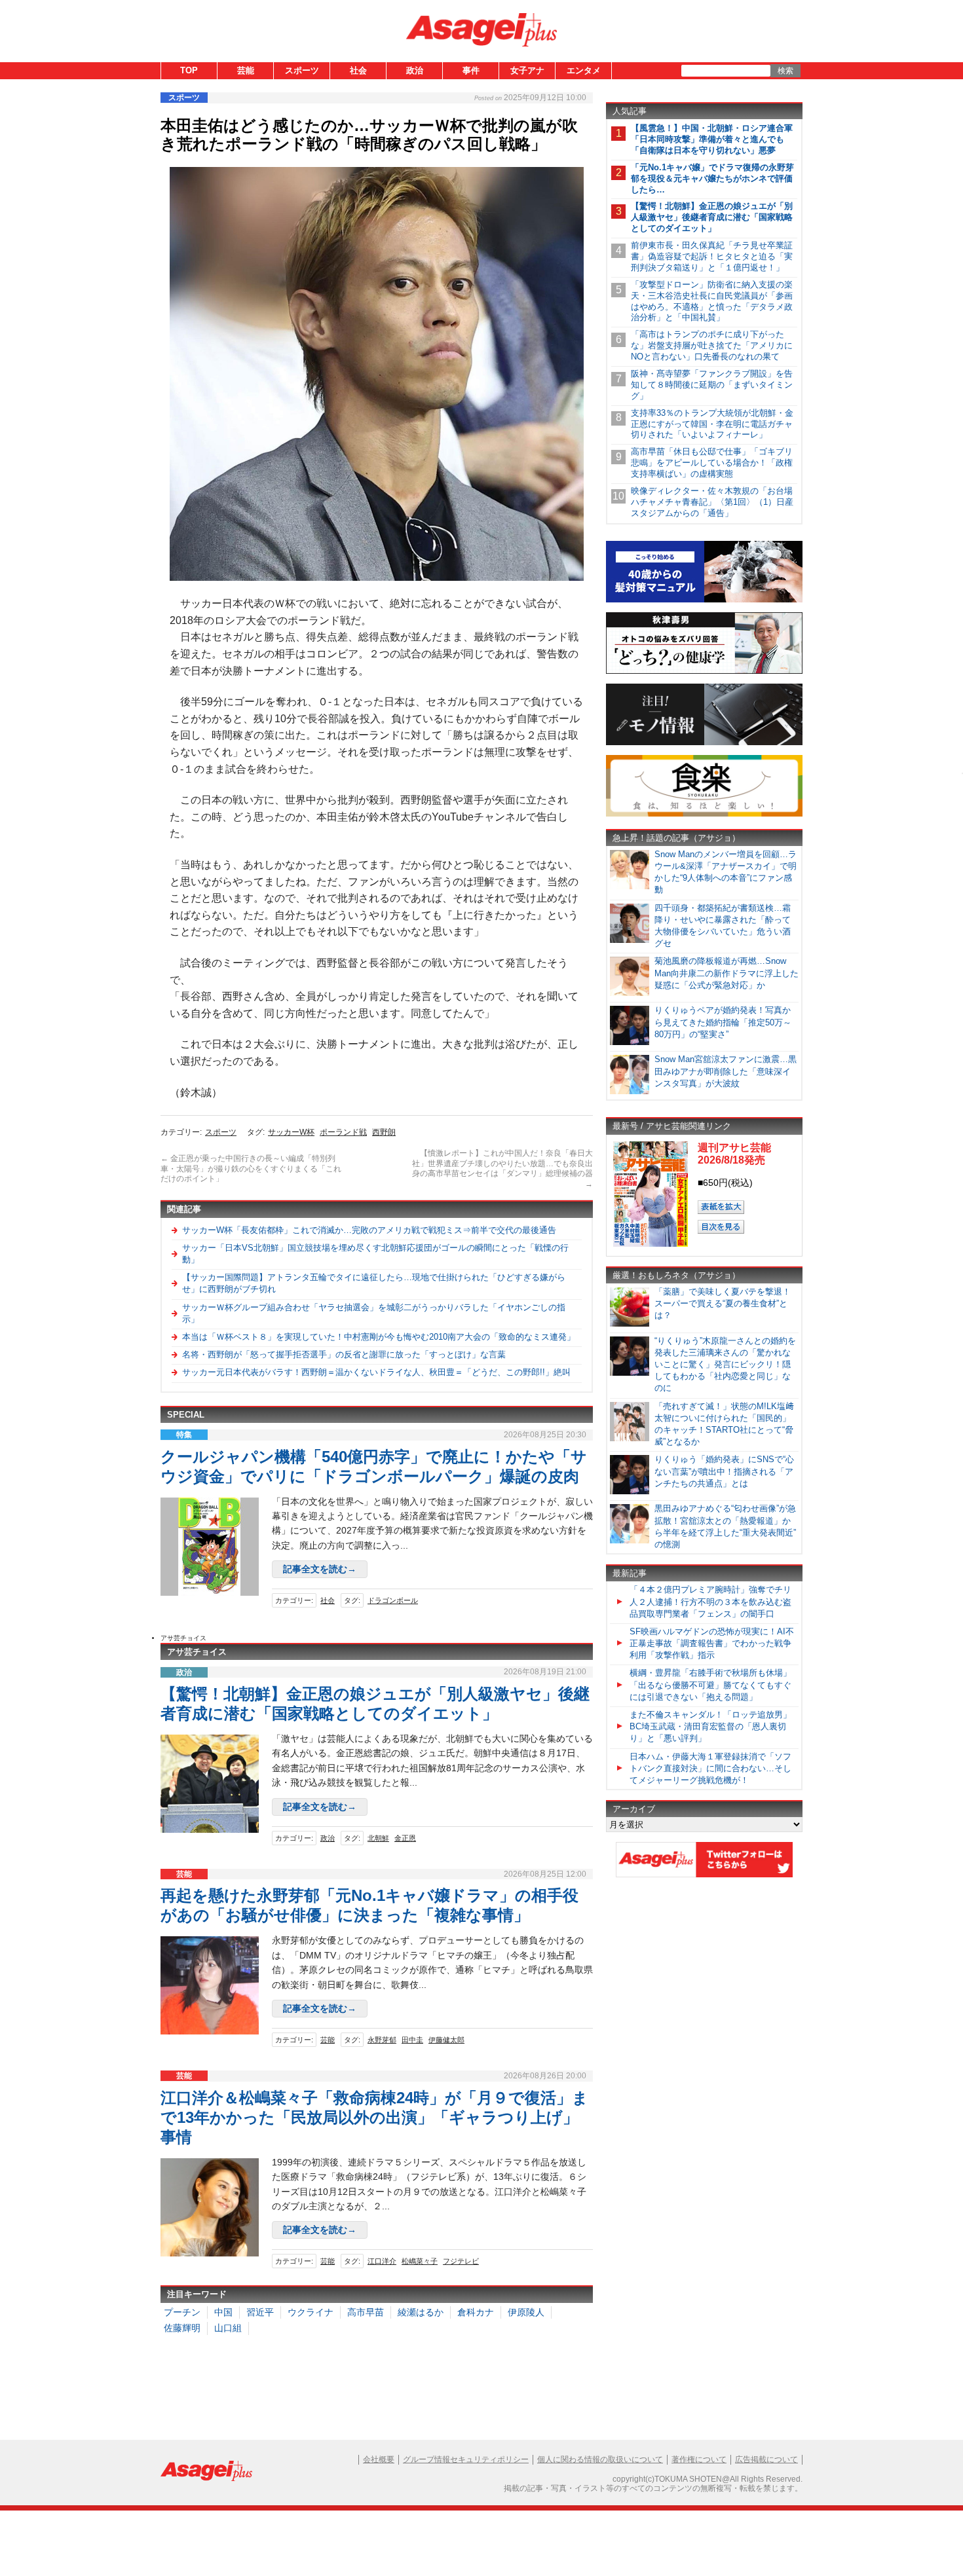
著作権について (699, 2459)
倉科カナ (476, 2312)
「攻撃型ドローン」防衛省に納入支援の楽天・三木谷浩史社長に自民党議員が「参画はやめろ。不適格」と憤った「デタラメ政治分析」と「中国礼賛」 (712, 301)
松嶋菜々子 (420, 2261)
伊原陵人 (526, 2312)
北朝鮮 (378, 1838)
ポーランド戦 (343, 1132)
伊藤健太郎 (446, 2040)
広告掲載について (766, 2459)
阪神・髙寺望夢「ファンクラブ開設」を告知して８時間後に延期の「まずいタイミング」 (712, 385)
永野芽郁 (382, 2040)
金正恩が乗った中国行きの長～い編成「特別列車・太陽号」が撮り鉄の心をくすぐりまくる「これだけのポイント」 (251, 1168)
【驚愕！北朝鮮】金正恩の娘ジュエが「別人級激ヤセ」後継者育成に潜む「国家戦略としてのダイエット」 (712, 217)
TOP (189, 70)
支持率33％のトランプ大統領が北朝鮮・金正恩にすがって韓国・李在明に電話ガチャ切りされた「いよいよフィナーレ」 (712, 424)
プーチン (182, 2312)
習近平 (260, 2312)
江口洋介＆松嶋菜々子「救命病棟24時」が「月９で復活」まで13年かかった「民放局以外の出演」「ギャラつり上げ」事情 (374, 2117)
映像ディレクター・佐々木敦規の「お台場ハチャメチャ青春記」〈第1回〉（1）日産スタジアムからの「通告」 (712, 502)
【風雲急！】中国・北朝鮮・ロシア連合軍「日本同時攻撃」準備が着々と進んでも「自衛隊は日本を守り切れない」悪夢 (712, 139)
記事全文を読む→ (320, 1569)
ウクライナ (311, 2312)
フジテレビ (461, 2261)
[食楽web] (704, 814)
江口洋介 (382, 2261)
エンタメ (584, 70)
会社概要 (379, 2459)
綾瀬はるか (421, 2312)
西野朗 (384, 1132)
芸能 (246, 70)
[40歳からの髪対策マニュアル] (704, 600)
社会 (358, 70)
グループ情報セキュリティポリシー (466, 2459)
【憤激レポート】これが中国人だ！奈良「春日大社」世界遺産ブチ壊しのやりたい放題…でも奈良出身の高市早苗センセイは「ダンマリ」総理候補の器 (502, 1168)
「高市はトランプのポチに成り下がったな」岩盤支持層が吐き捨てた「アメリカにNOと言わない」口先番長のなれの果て (712, 345)
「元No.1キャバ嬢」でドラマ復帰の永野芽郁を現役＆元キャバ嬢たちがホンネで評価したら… (712, 178)
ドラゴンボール (393, 1600)
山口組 (228, 2328)
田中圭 (412, 2040)
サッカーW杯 (291, 1132)
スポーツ (302, 70)
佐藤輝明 (182, 2328)
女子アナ (527, 70)
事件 (471, 70)
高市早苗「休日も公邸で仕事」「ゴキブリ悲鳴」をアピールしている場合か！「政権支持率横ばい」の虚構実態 (712, 463)
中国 (223, 2312)
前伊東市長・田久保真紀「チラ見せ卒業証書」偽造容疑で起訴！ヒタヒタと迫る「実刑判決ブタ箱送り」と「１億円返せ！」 (712, 256)
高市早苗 (366, 2312)
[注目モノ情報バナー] (704, 743)
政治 (415, 70)
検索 (785, 71)
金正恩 (405, 1838)
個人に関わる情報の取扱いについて (600, 2459)
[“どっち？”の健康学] (704, 672)
